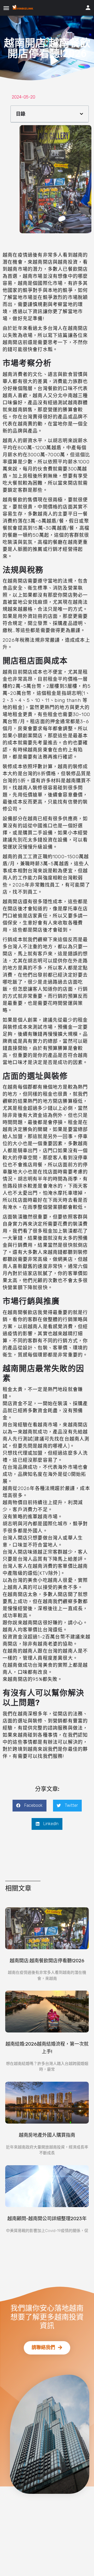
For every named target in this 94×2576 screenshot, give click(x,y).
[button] (47, 2348)
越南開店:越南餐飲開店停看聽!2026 (47, 1961)
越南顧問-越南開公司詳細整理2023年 (47, 2219)
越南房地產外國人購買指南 (47, 2135)
